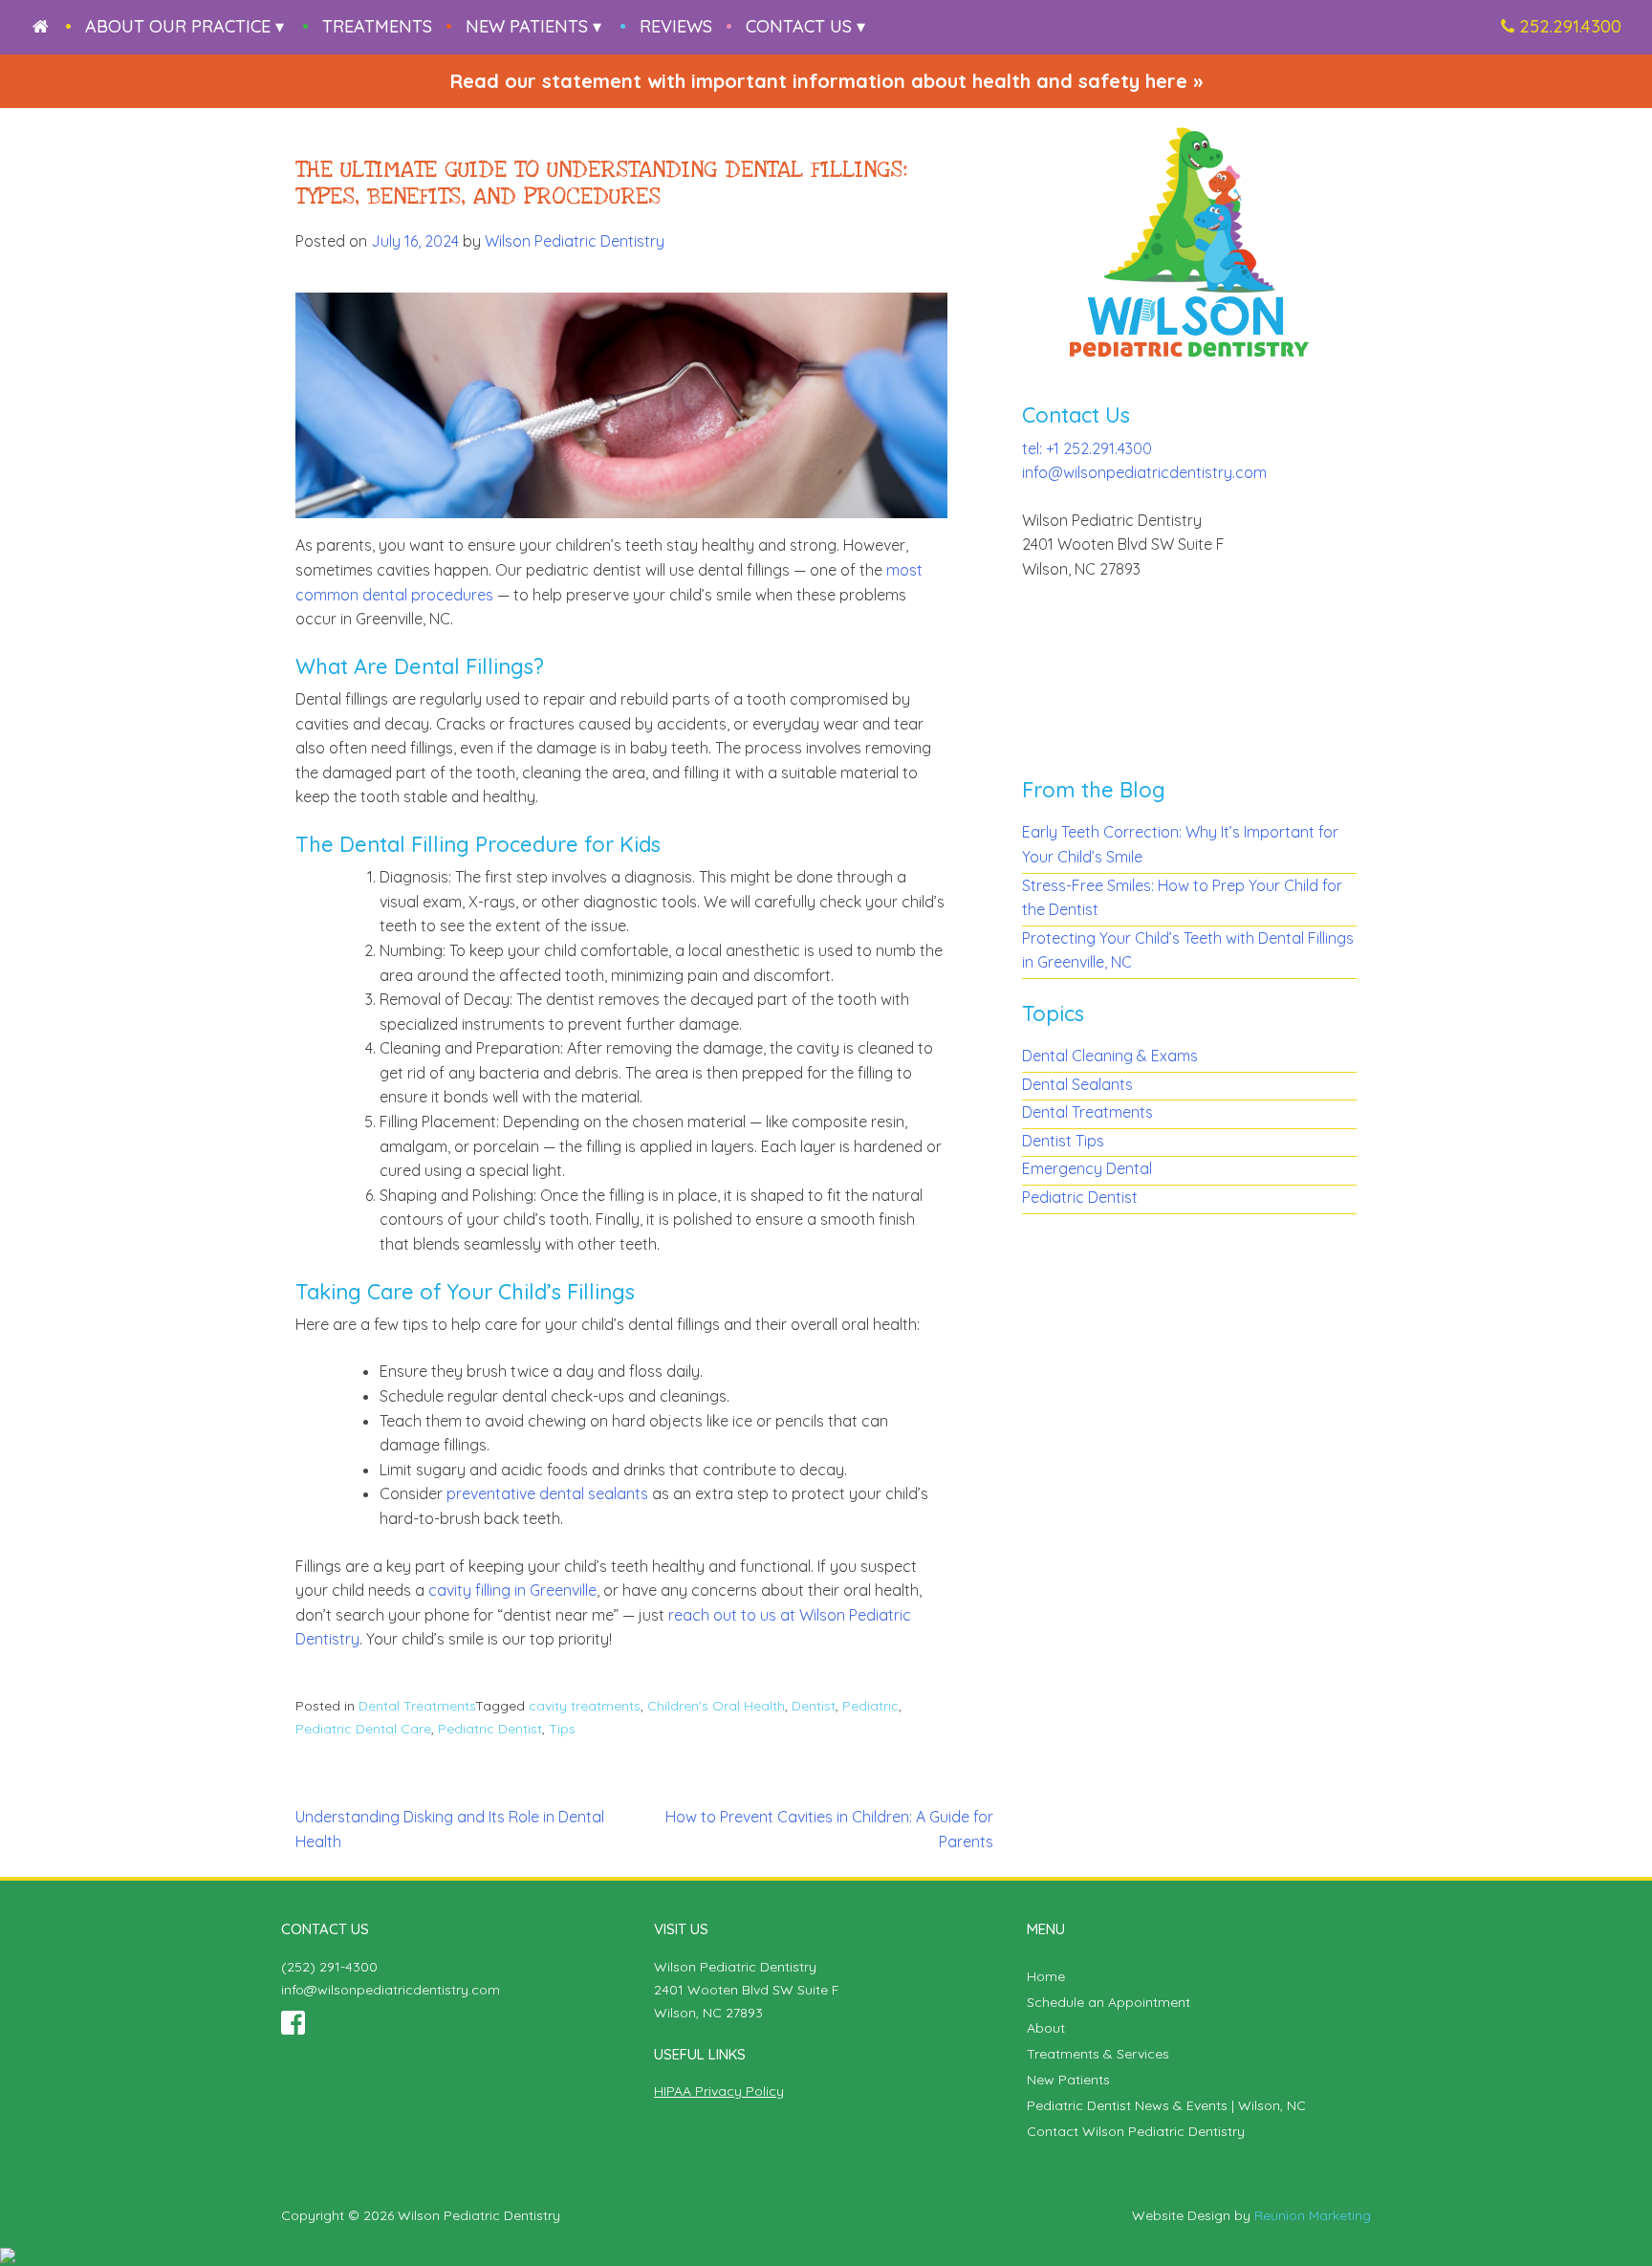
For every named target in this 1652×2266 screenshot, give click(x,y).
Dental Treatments (417, 1706)
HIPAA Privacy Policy (719, 2091)
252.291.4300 (1570, 26)
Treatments (377, 26)
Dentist (814, 1706)
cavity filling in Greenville (512, 1590)
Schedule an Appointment (1109, 2002)
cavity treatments (585, 1706)
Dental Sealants (1077, 1084)
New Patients (1068, 2080)
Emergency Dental (1087, 1168)
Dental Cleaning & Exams (1110, 1056)
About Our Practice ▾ (185, 26)
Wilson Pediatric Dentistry (575, 241)
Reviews (676, 26)
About (1046, 2028)
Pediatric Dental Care (363, 1729)
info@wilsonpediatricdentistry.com (1144, 472)
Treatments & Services (1098, 2054)
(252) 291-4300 (329, 1967)
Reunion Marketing (1313, 2215)
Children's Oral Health (716, 1706)
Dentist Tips (1063, 1141)
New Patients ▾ (533, 26)
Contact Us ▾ (805, 26)
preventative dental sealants (547, 1493)
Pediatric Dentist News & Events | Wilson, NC (1166, 2105)
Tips (562, 1729)
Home (1046, 1976)
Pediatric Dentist (490, 1729)
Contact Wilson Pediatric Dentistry (1136, 2131)
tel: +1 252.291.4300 (1087, 448)
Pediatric (870, 1706)
